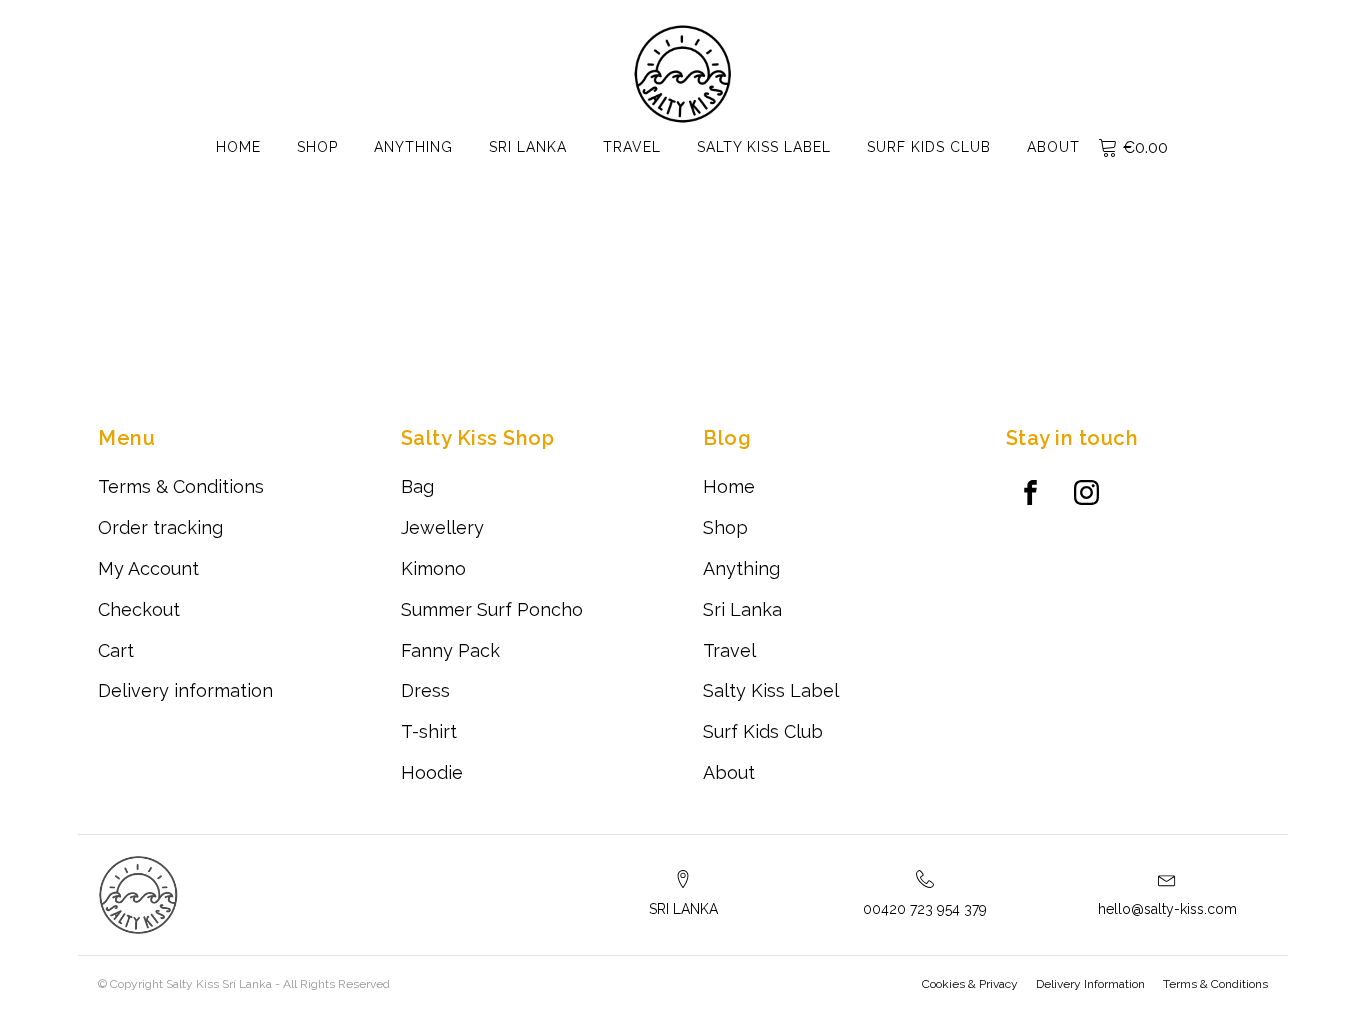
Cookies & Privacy (970, 984)
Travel (632, 147)
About (1053, 147)
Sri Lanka (528, 147)
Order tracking (160, 527)
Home (238, 147)
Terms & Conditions (181, 486)
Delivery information (185, 690)
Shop (317, 147)
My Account (148, 568)
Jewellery (442, 527)
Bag (417, 486)
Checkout (139, 609)
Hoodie (432, 772)
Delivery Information (1090, 984)
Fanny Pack (450, 650)
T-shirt (429, 731)
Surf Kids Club (929, 147)
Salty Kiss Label (764, 147)
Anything (413, 147)
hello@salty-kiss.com (1167, 909)
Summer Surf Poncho (492, 609)
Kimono (433, 568)
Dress (425, 690)
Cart (116, 650)
